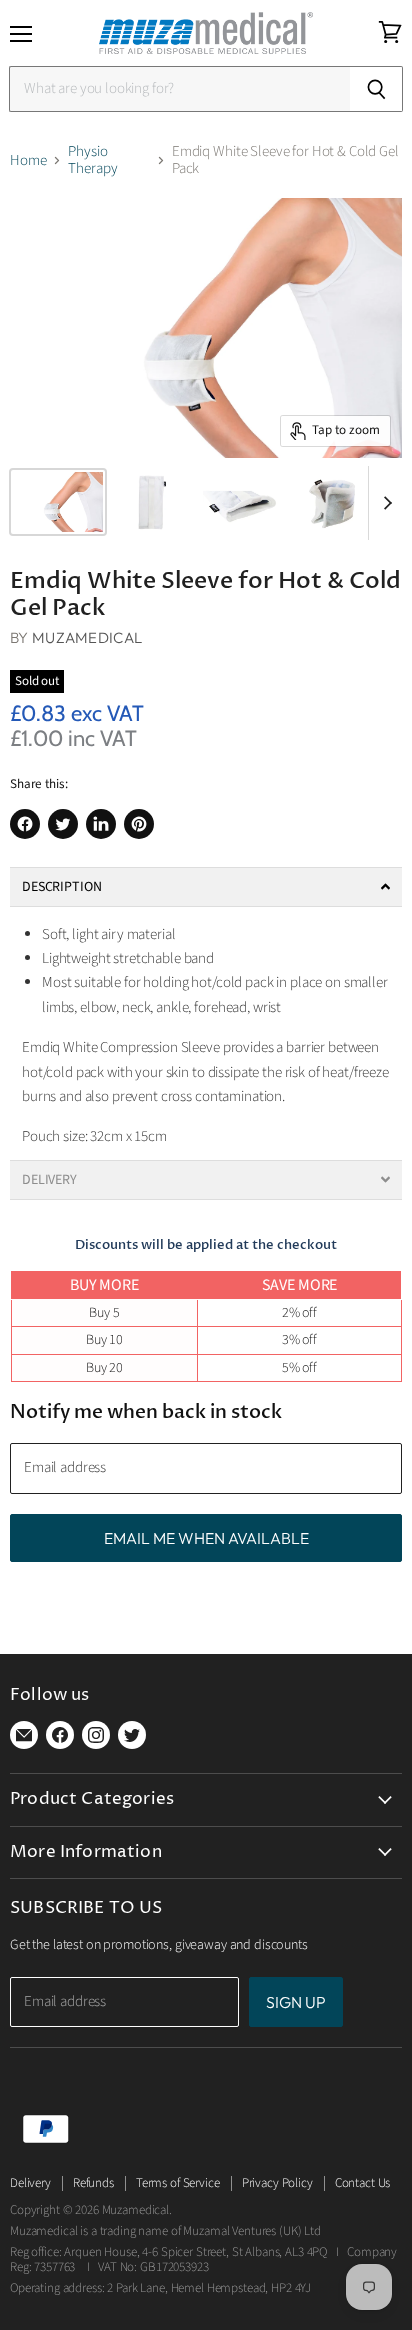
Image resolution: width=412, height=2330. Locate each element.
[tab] (206, 887)
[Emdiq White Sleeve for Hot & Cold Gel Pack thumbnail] (58, 502)
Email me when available (206, 1538)
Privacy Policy (277, 2183)
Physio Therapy (92, 160)
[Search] (376, 89)
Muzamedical (87, 637)
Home (28, 160)
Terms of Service (178, 2183)
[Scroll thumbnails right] (384, 503)
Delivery (30, 2183)
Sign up (296, 2002)
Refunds (93, 2183)
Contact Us (363, 2183)
